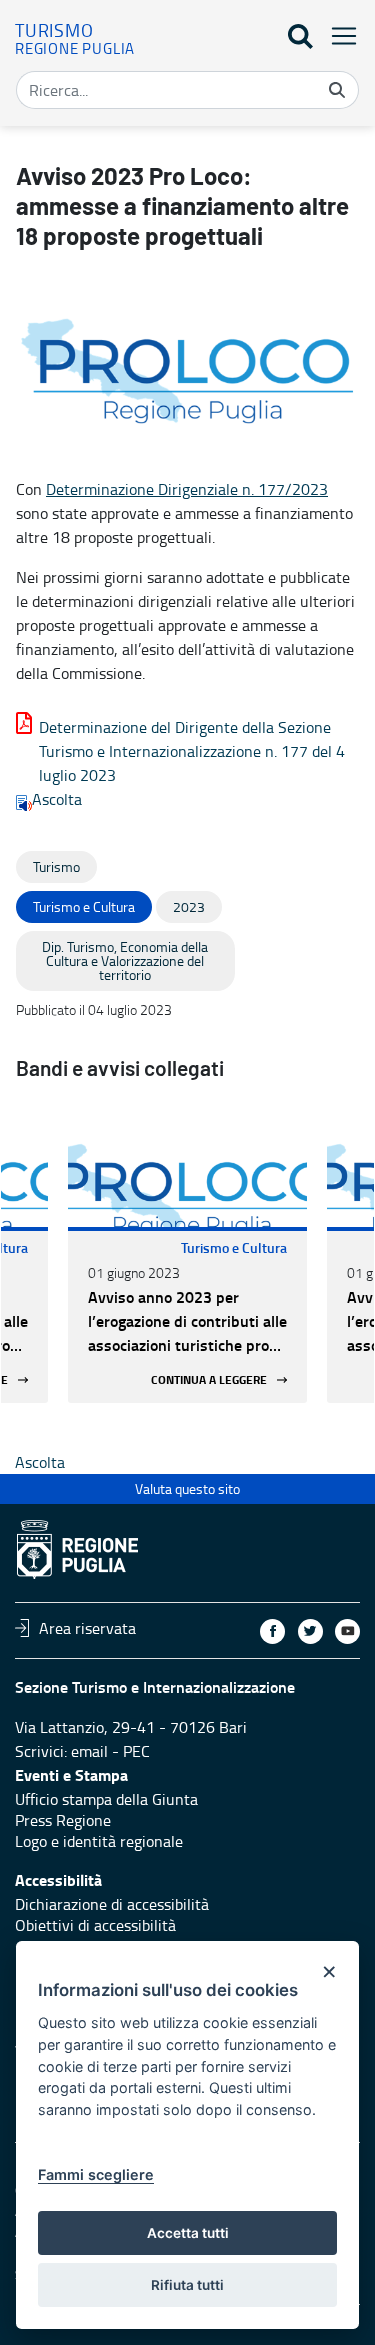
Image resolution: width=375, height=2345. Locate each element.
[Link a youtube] (347, 1631)
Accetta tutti (188, 2233)
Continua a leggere (209, 1379)
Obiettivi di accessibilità (95, 1925)
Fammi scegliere (96, 2174)
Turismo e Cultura (234, 1247)
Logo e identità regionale (99, 1841)
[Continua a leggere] (187, 1167)
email (89, 1751)
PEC (136, 1751)
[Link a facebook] (272, 1631)
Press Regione (63, 1820)
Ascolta (57, 799)
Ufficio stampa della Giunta (106, 1799)
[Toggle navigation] (338, 35)
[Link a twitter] (310, 1631)
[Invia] (337, 90)
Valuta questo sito (187, 1488)
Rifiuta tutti (187, 2285)
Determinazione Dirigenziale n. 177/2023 (187, 489)
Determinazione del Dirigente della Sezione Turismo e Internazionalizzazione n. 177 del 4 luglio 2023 (192, 751)
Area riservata (87, 1628)
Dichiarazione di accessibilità (112, 1904)
